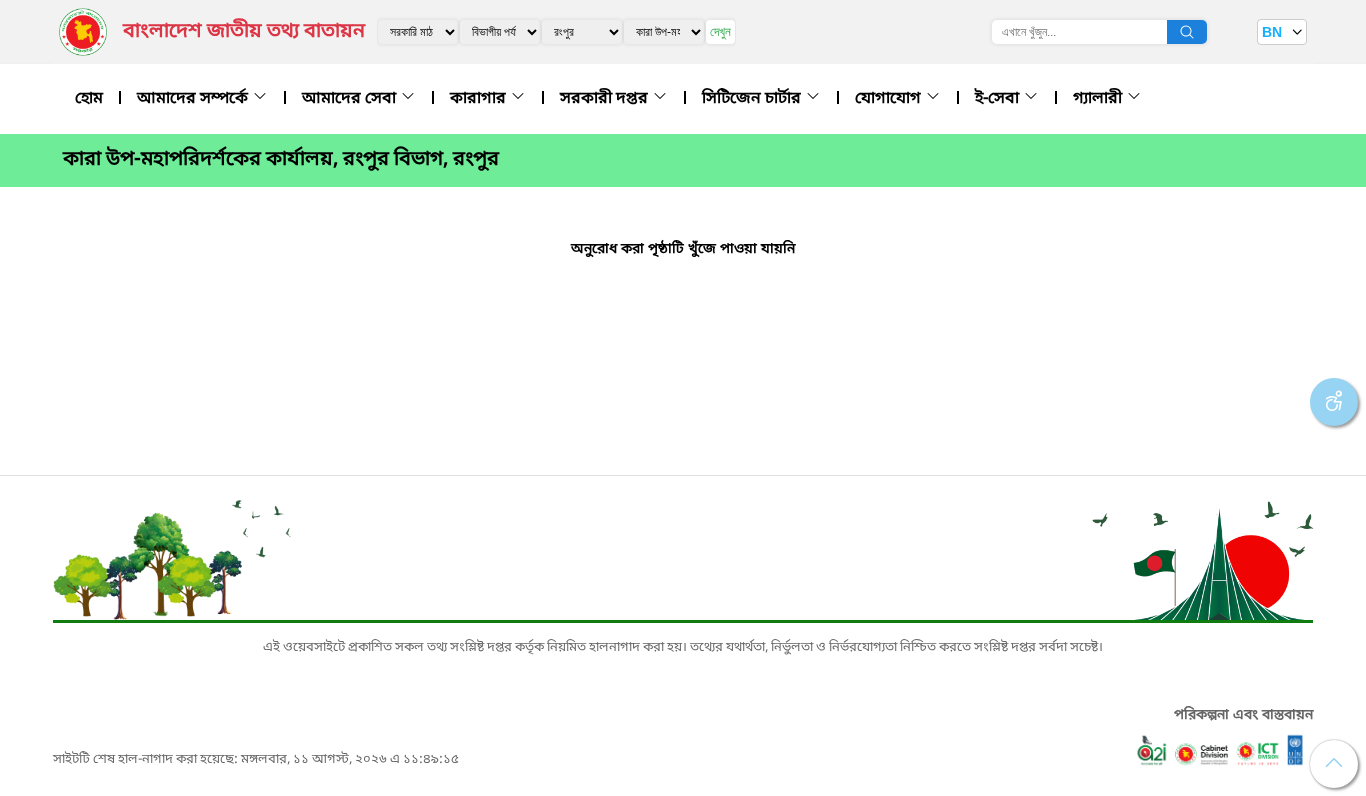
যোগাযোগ (890, 99)
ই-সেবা (999, 99)
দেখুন (720, 31)
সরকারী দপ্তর (606, 99)
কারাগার (480, 99)
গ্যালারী (1099, 99)
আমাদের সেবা (351, 99)
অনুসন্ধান (1187, 32)
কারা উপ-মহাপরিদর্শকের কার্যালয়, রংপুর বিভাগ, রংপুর (281, 160)
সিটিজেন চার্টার (753, 99)
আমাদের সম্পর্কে (194, 99)
